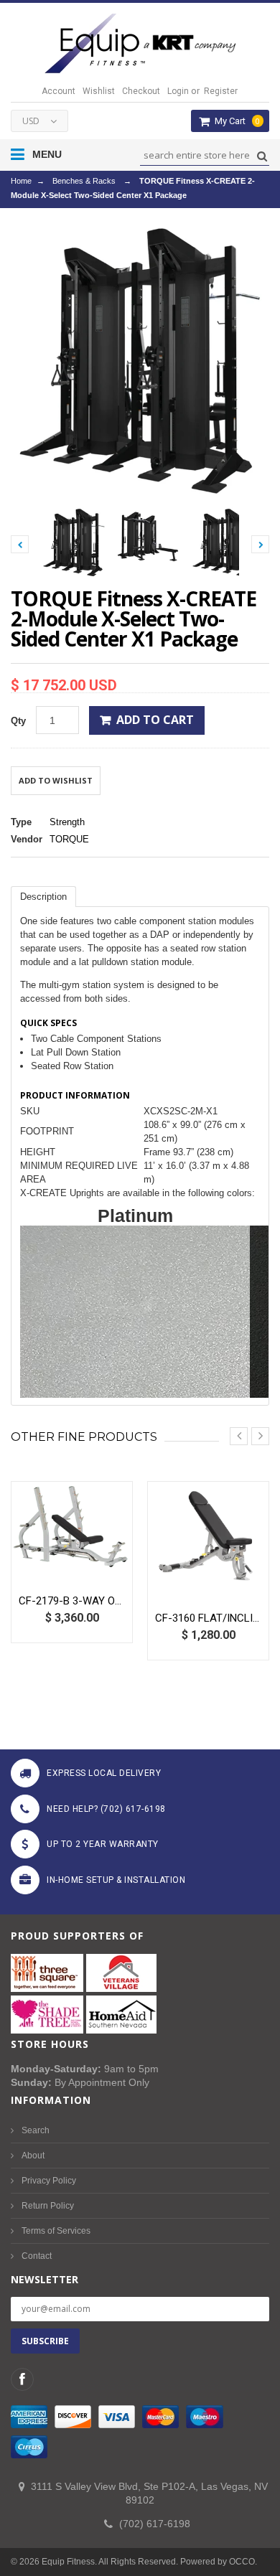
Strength (67, 822)
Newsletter (45, 2279)
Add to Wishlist (56, 780)
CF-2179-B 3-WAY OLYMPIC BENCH (72, 1601)
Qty (18, 721)
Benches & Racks (84, 181)
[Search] (260, 156)
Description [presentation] (43, 897)
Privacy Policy (49, 2181)
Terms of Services (56, 2231)
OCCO (242, 2562)
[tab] (43, 897)
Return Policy (48, 2206)
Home (21, 181)
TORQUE (69, 839)
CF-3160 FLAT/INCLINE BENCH (208, 1618)
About (33, 2156)
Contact (37, 2256)
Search (36, 2130)
